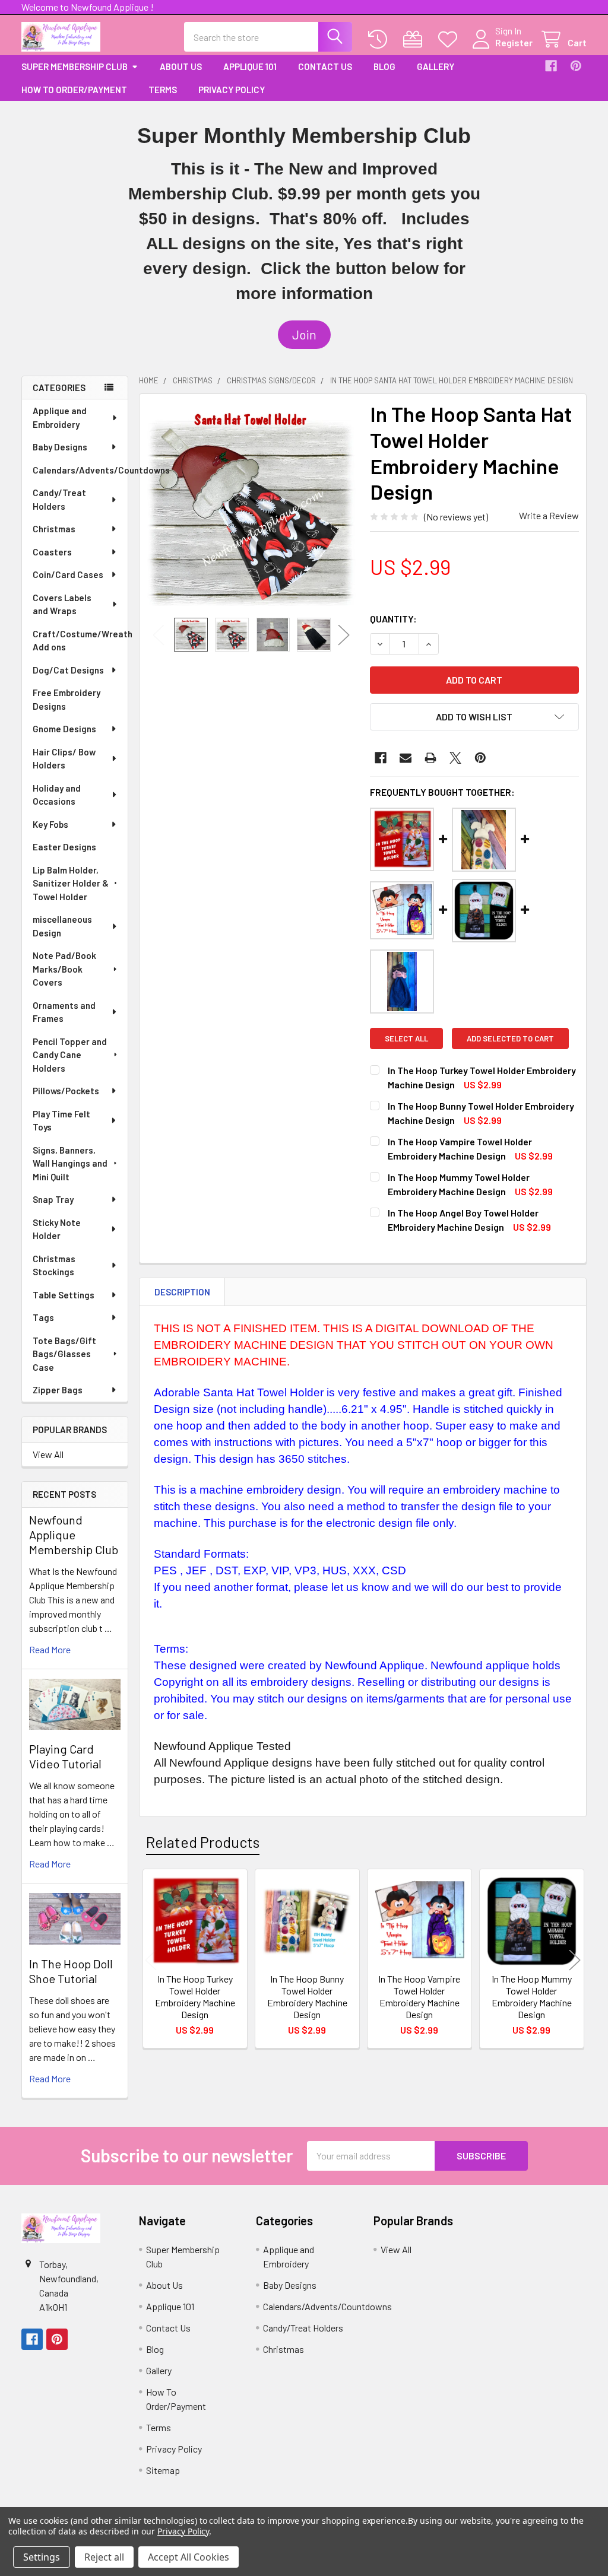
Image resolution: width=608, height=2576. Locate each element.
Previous (159, 635)
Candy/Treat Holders (59, 499)
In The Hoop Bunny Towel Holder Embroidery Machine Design (307, 1997)
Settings (42, 2557)
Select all (406, 1038)
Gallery (436, 66)
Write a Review (549, 515)
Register (514, 42)
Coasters (52, 552)
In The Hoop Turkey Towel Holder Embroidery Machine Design (195, 1997)
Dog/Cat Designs (68, 670)
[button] (304, 335)
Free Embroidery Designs (66, 699)
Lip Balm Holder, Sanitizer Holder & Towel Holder (71, 883)
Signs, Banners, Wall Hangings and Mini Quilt (70, 1163)
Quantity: (393, 619)
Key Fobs (50, 824)
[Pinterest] (576, 66)
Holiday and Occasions (57, 795)
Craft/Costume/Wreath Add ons (80, 641)
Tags (43, 1317)
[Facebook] (551, 66)
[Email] (406, 758)
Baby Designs (60, 447)
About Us (181, 66)
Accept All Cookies (189, 2557)
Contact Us (325, 66)
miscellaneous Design (62, 926)
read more (50, 1649)
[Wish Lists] (450, 39)
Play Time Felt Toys (61, 1121)
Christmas (54, 529)
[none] (251, 506)
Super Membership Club (75, 66)
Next (344, 635)
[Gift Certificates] (415, 39)
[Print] (430, 758)
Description (182, 1292)
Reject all (104, 2557)
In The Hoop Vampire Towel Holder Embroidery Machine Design (419, 1997)
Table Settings (64, 1295)
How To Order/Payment (74, 90)
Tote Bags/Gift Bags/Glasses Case (64, 1354)
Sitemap (163, 2470)
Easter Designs (64, 847)
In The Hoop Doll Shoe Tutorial (71, 1971)
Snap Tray (53, 1199)
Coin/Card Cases (68, 574)
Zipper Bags (58, 1390)
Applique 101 (250, 66)
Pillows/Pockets (66, 1091)
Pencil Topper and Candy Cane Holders (70, 1055)
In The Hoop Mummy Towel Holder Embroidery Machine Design (532, 1997)
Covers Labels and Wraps (62, 604)
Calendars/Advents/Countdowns (80, 470)
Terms (163, 90)
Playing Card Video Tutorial (65, 1756)
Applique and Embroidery (60, 417)
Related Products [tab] (203, 1842)
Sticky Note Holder (57, 1229)
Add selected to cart (510, 1038)
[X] (455, 758)
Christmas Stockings (54, 1265)
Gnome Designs (64, 729)
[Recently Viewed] (380, 39)
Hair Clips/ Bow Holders (64, 759)
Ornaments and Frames (64, 1012)
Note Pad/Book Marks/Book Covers (64, 969)
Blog (384, 66)
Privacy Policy (232, 90)
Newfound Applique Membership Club (74, 1535)
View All (48, 1454)
